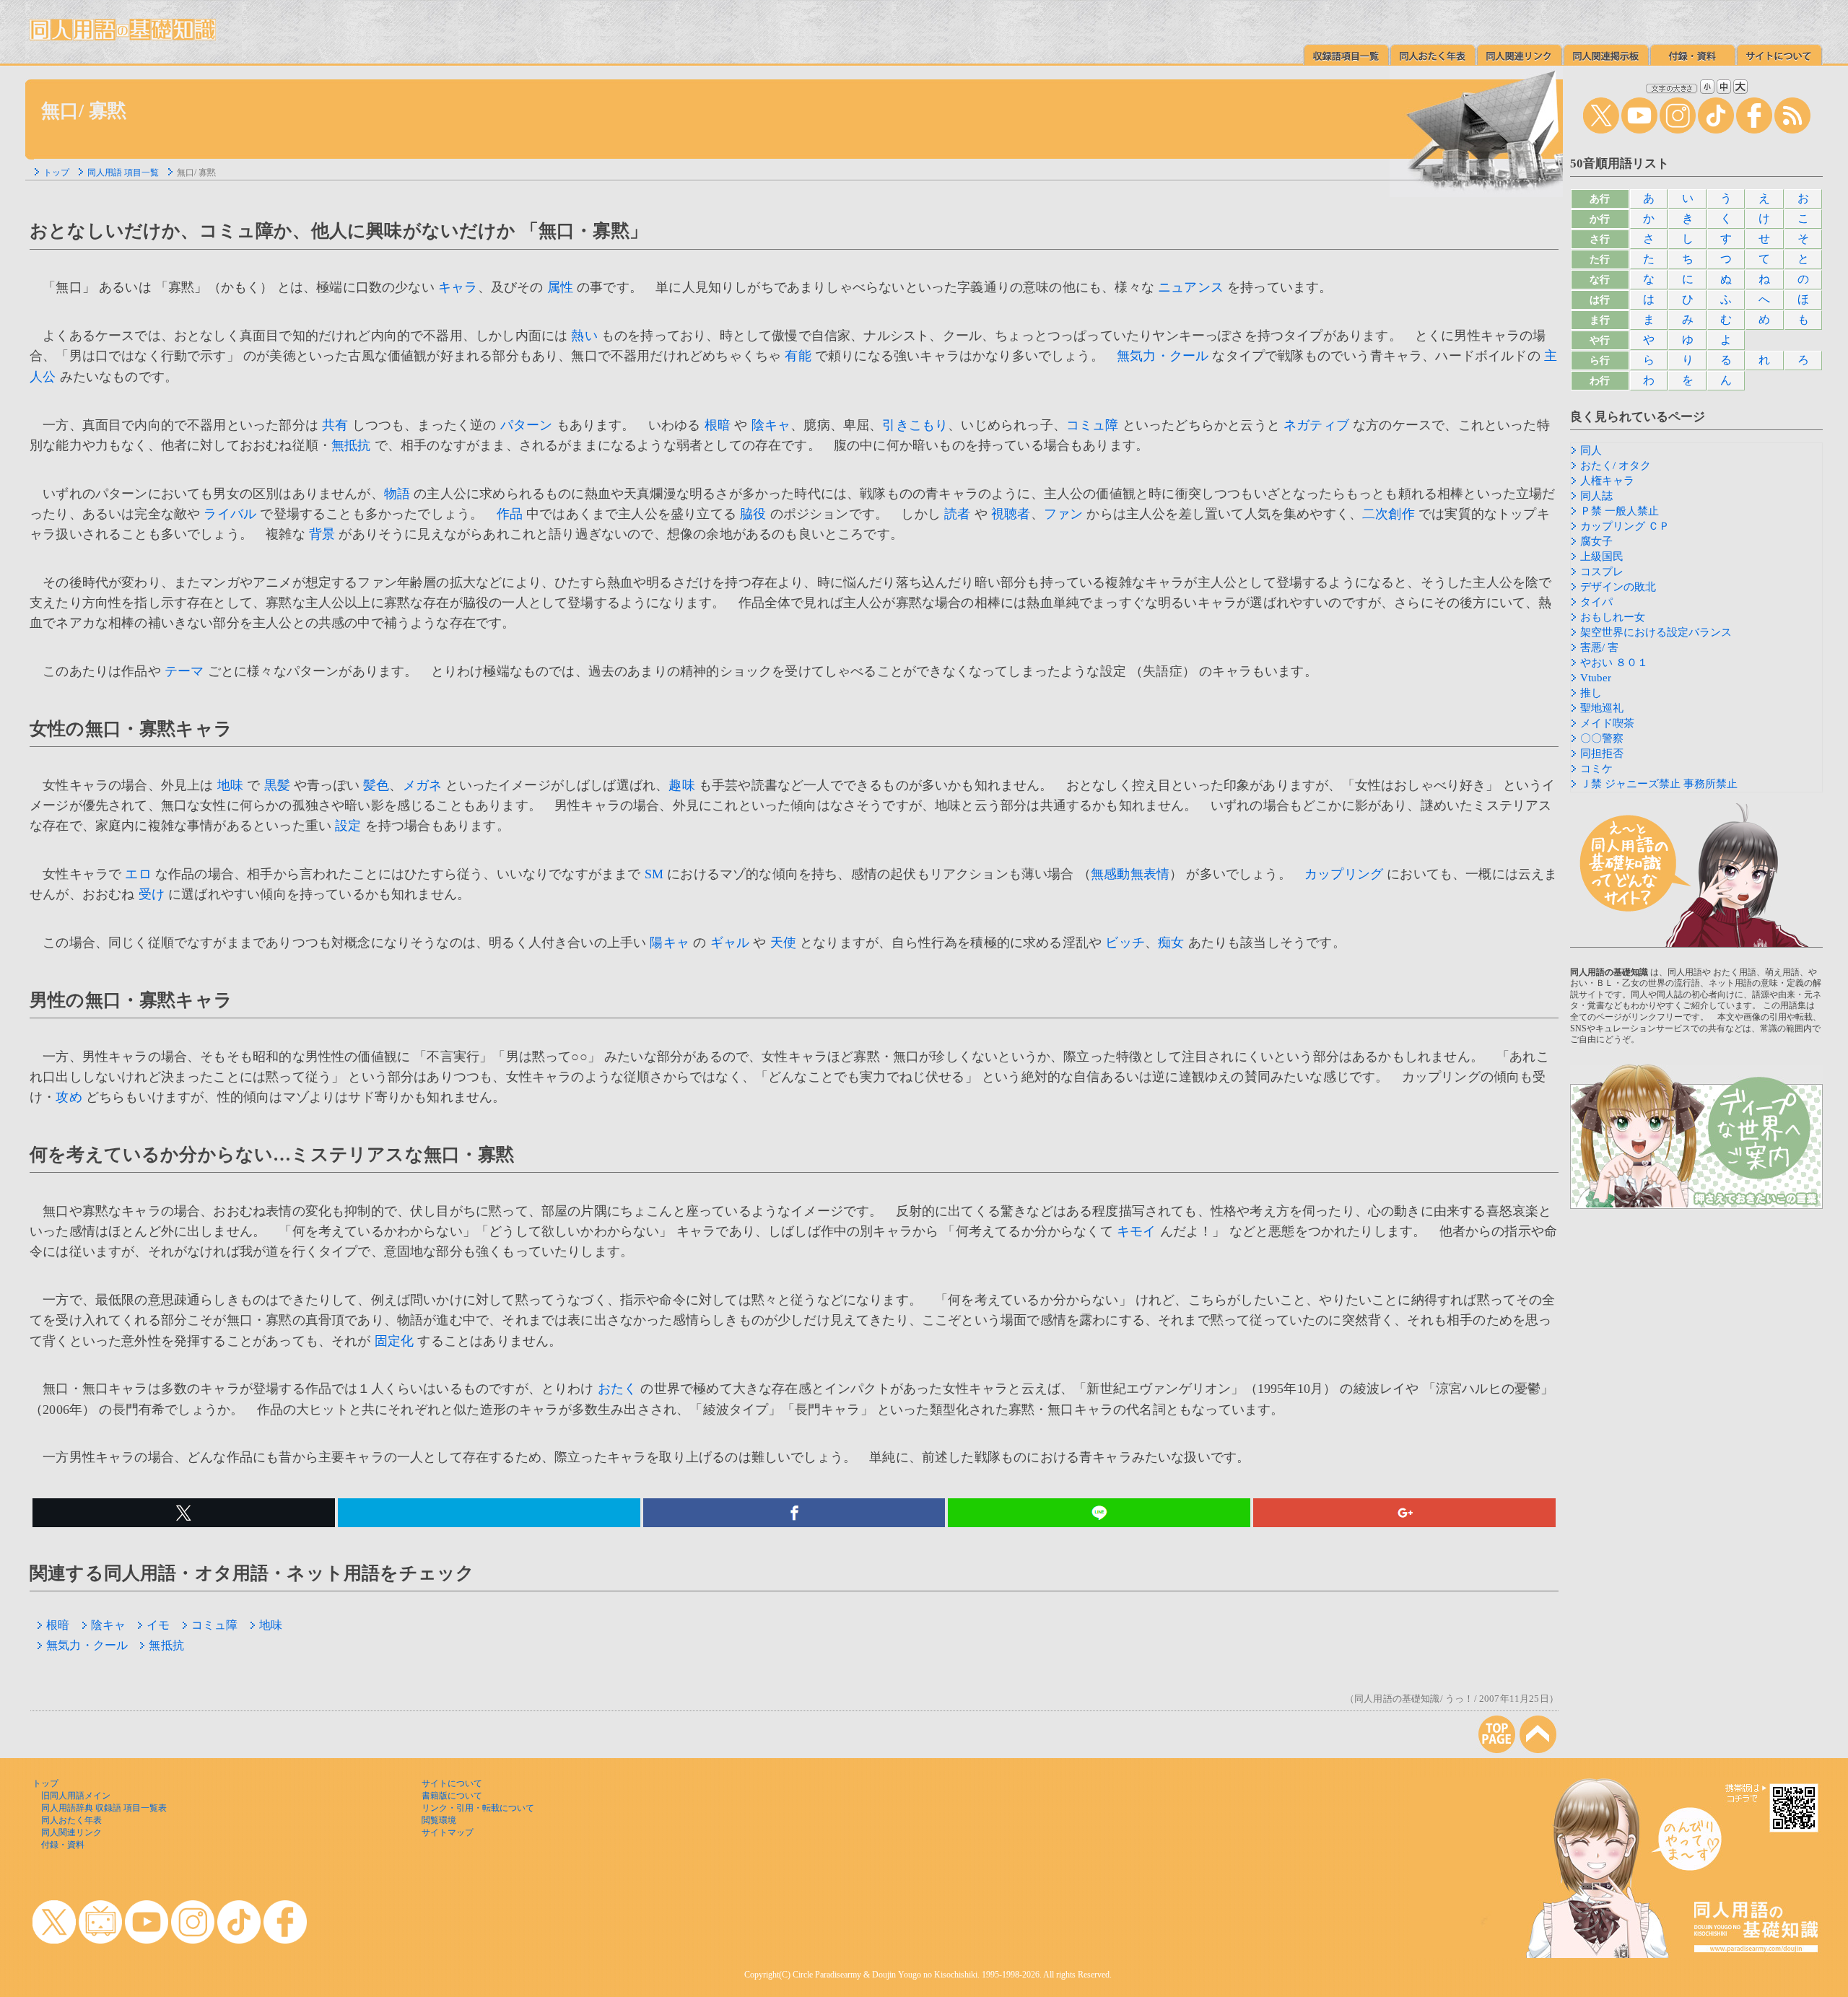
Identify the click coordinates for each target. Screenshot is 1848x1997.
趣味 (681, 785)
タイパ (1596, 602)
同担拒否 (1602, 753)
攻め (69, 1097)
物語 (397, 494)
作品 (510, 514)
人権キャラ (1607, 481)
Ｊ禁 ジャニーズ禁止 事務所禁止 (1659, 784)
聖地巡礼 (1602, 708)
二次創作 (1389, 514)
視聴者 (1011, 514)
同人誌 (1596, 496)
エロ (138, 874)
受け (152, 894)
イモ (158, 1625)
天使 (783, 943)
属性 (560, 287)
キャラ (458, 287)
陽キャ (670, 943)
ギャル (730, 943)
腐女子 (1596, 541)
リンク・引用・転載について (478, 1808)
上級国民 (1602, 556)
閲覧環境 (439, 1820)
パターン (527, 425)
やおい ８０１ (1614, 663)
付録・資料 (63, 1845)
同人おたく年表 (71, 1820)
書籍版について (452, 1796)
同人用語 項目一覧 (123, 172)
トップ (56, 172)
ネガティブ (1316, 425)
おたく (618, 1389)
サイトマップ (448, 1832)
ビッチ (1125, 943)
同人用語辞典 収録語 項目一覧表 (104, 1808)
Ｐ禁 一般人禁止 (1620, 511)
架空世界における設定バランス (1656, 632)
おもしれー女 (1613, 617)
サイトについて (452, 1783)
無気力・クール (1163, 356)
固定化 (395, 1341)
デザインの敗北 (1618, 587)
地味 (230, 785)
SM (654, 874)
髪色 (376, 785)
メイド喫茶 (1607, 723)
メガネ (423, 785)
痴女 (1171, 943)
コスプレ (1602, 572)
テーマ (184, 671)
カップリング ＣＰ (1625, 526)
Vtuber (1596, 678)
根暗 (718, 425)
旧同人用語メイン (76, 1796)
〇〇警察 (1602, 738)
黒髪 (277, 785)
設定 (348, 826)
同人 (1591, 450)
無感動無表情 (1130, 874)
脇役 (753, 514)
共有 (335, 425)
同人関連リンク (71, 1832)
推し (1591, 693)
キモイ (1137, 1231)
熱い (584, 336)
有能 (798, 356)
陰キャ (771, 425)
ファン (1064, 514)
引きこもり (915, 425)
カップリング (1344, 874)
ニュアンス (1191, 287)
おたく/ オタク (1616, 466)
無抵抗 (351, 445)
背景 (322, 534)
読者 (957, 514)
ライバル (230, 514)
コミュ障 (1093, 425)
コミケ (1596, 769)
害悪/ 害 (1599, 647)
